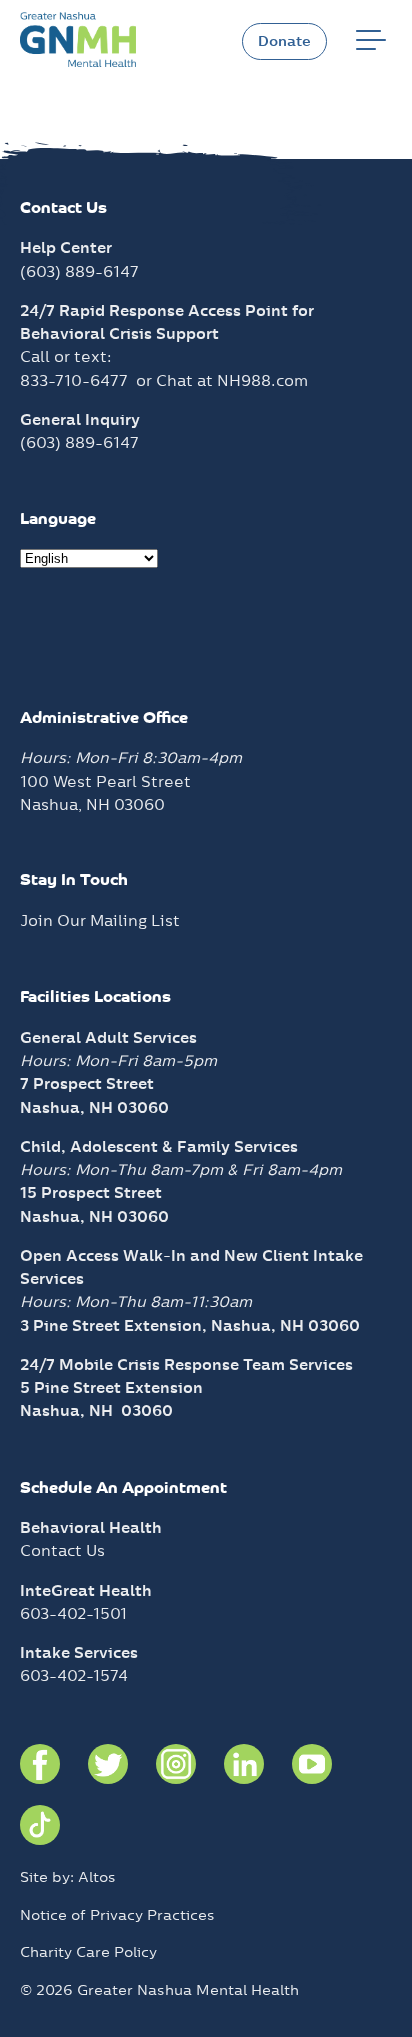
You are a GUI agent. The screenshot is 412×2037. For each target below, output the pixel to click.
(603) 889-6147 (79, 271)
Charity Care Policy (88, 1952)
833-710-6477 (74, 380)
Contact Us (62, 1550)
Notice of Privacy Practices (117, 1915)
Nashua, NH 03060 (96, 1410)
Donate (284, 41)
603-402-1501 (73, 1613)
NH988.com (262, 380)
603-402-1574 (74, 1675)
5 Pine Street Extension (111, 1387)
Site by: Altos (68, 1877)
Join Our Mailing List (100, 920)
